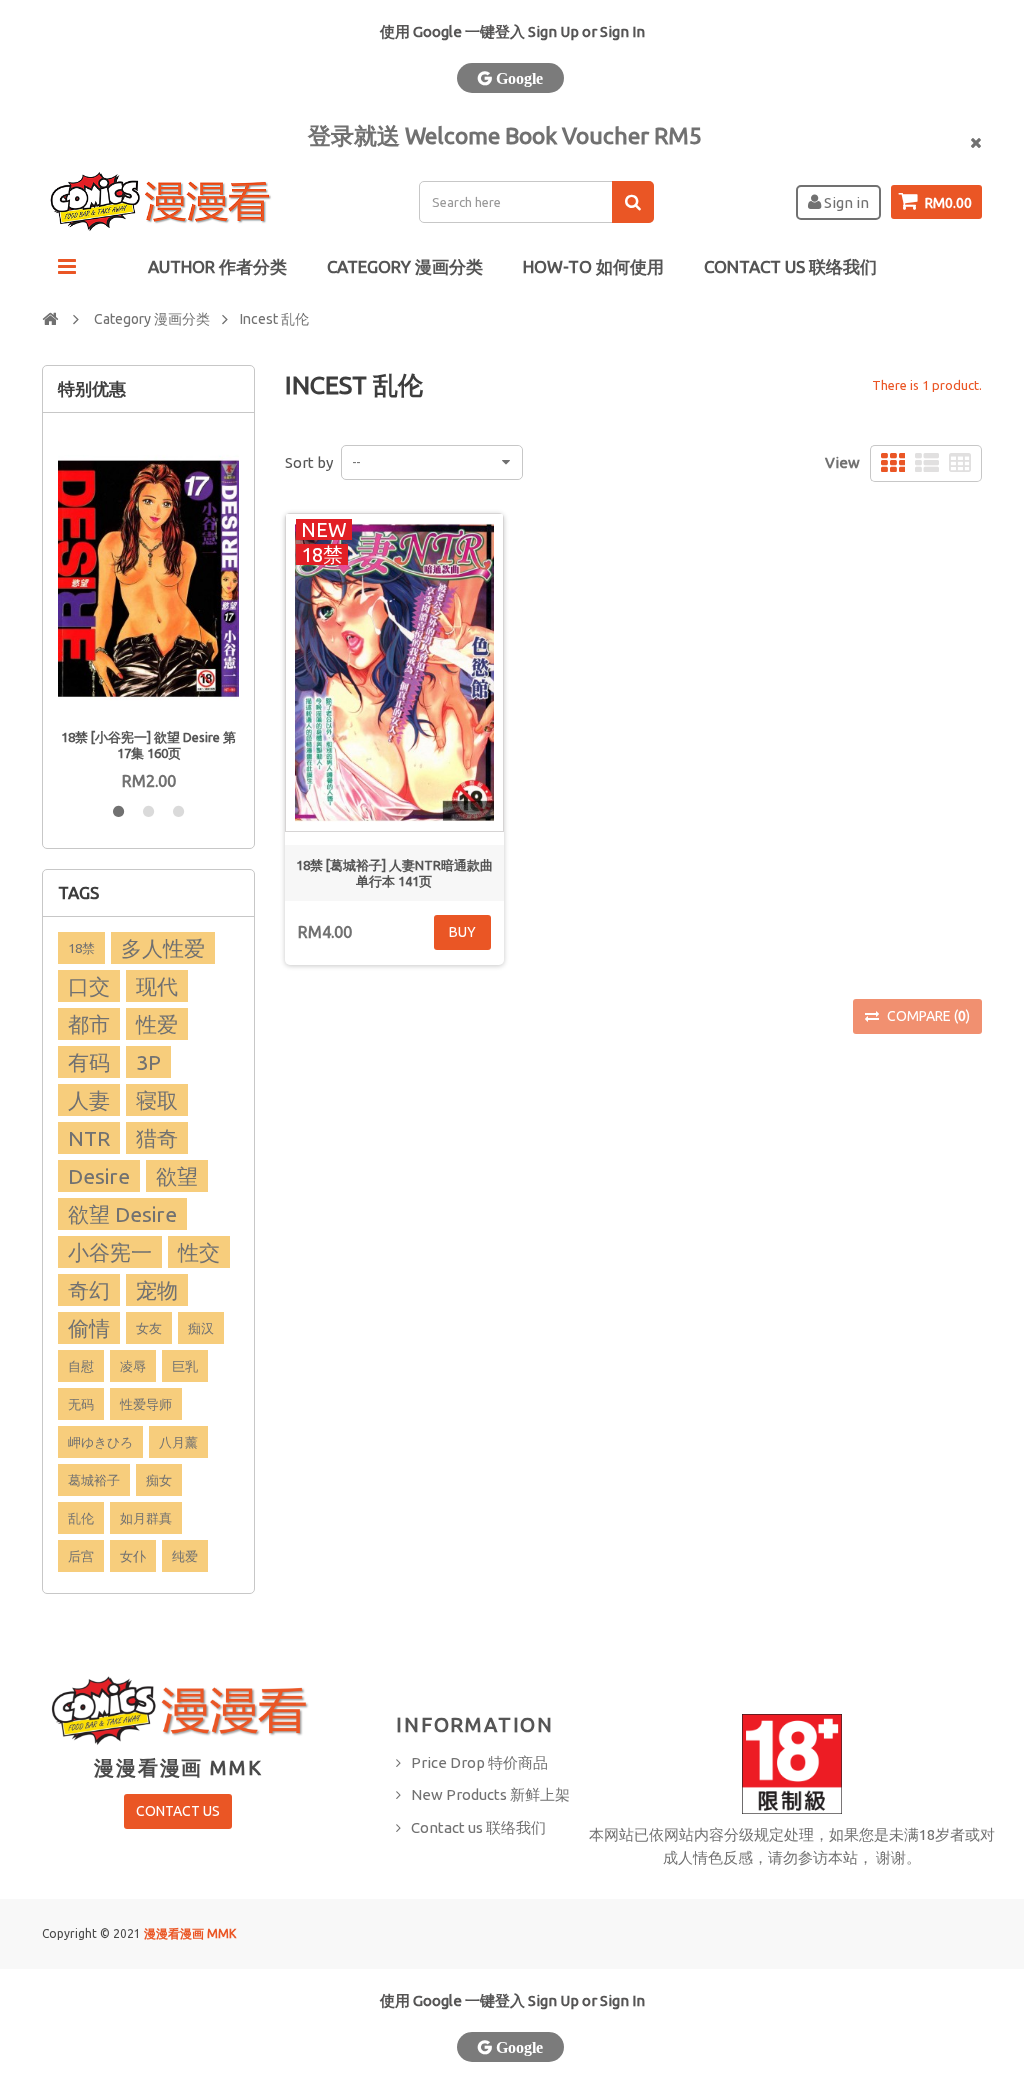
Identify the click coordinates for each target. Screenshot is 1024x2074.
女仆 (133, 1556)
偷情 (89, 1328)
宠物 (157, 1290)
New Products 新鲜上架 (490, 1794)
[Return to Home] (50, 317)
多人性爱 (163, 948)
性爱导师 (146, 1404)
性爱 (157, 1024)
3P (148, 1062)
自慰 (81, 1366)
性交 (199, 1252)
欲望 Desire (122, 1214)
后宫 (81, 1556)
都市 (89, 1024)
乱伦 (81, 1518)
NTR (89, 1138)
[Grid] (893, 463)
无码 (81, 1404)
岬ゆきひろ (100, 1442)
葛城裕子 (94, 1480)
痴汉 (201, 1328)
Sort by (309, 462)
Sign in (845, 202)
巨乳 (185, 1366)
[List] (927, 463)
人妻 (89, 1100)
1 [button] (118, 812)
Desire (99, 1176)
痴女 (159, 1480)
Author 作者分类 (217, 266)
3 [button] (178, 812)
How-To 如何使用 (593, 266)
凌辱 (133, 1366)
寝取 (157, 1100)
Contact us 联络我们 (478, 1827)
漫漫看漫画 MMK (190, 1933)
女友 (149, 1328)
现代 (157, 986)
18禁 (81, 948)
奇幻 (89, 1290)
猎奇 (157, 1138)
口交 (89, 986)
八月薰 (178, 1442)
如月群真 (146, 1518)
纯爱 (185, 1556)
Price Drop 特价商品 (479, 1762)
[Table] (960, 463)
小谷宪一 (110, 1252)
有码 (89, 1062)
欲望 (177, 1176)
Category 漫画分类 (405, 266)
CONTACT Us (178, 1811)
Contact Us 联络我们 (790, 266)
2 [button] (148, 812)
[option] (148, 610)
